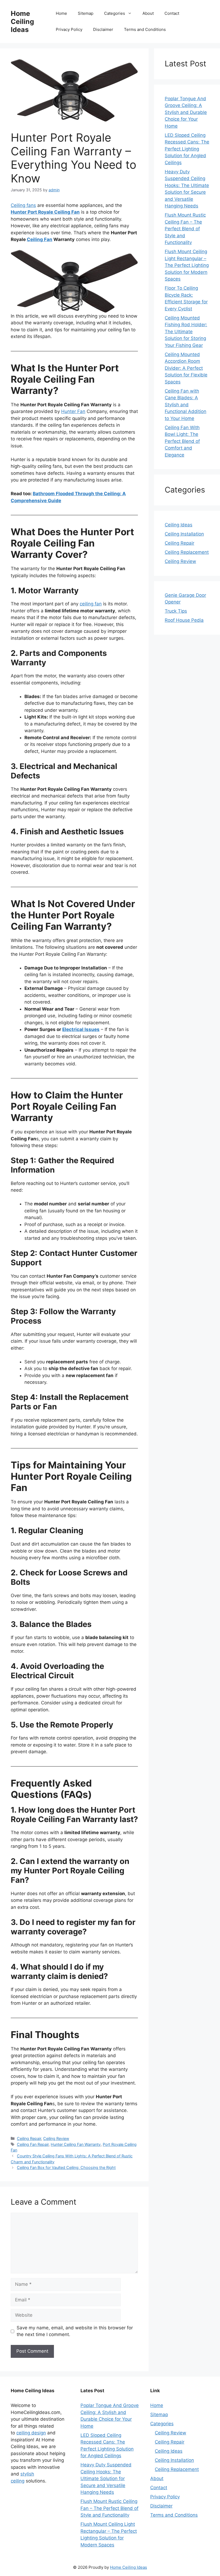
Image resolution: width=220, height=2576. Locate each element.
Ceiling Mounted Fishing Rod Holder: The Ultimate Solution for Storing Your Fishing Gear (186, 332)
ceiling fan (91, 604)
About (148, 13)
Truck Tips (176, 611)
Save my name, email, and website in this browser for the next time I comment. (75, 2331)
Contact (172, 13)
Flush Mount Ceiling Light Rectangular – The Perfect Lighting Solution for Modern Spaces (187, 265)
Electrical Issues (81, 1029)
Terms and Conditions (145, 29)
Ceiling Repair (29, 2138)
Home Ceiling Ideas (22, 21)
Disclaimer (103, 29)
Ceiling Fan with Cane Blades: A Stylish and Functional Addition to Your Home (186, 405)
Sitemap (86, 13)
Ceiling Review (56, 2138)
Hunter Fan (73, 411)
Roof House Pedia (184, 620)
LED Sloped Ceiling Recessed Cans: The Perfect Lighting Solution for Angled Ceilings (187, 149)
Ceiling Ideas (179, 525)
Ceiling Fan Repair (33, 2144)
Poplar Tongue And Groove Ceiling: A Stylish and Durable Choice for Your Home (186, 112)
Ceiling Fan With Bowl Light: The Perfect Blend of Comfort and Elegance (182, 441)
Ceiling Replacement (187, 552)
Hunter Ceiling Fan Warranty (76, 2144)
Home (61, 13)
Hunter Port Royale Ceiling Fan (45, 212)
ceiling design (31, 2433)
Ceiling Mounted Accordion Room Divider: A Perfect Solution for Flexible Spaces (186, 368)
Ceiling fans (23, 205)
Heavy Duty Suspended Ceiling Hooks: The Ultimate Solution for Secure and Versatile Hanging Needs (106, 2478)
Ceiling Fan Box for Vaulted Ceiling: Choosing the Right (66, 2167)
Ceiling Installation (184, 534)
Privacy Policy (69, 29)
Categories (115, 13)
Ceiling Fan (40, 239)
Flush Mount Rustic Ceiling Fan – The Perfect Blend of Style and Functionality (185, 229)
